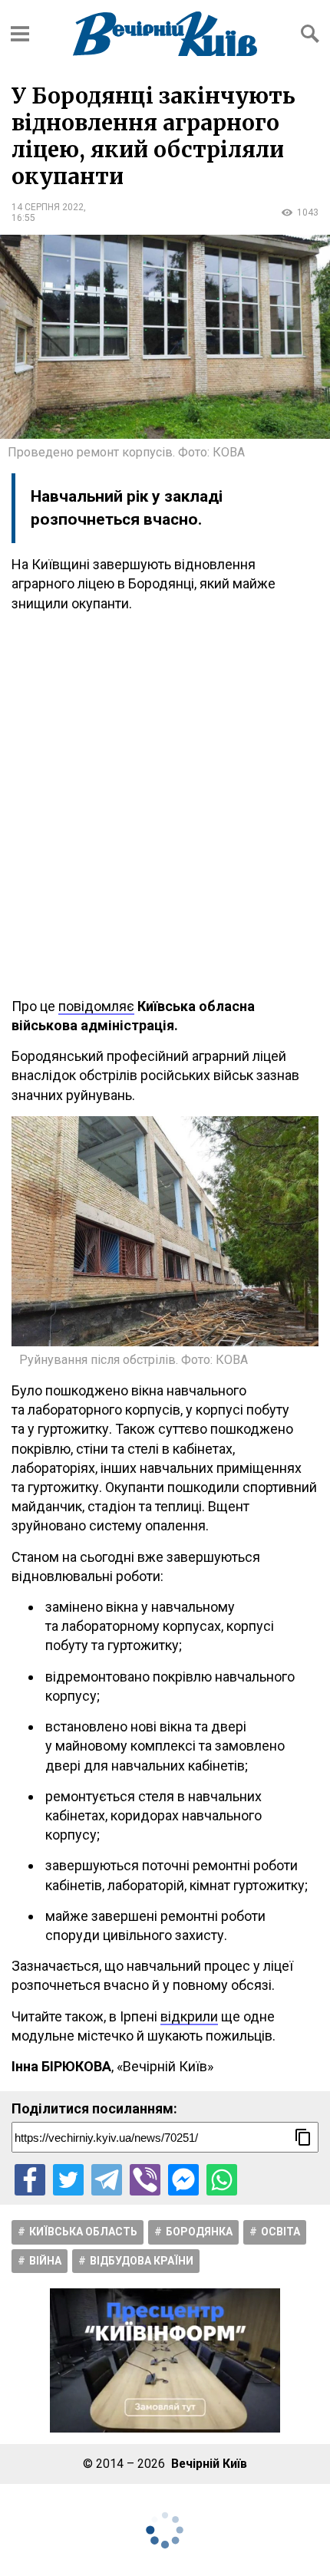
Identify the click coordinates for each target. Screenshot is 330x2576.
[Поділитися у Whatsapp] (222, 2179)
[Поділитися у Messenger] (183, 2179)
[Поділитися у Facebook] (30, 2179)
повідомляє (96, 1006)
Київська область (83, 2232)
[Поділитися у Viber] (145, 2179)
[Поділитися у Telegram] (107, 2179)
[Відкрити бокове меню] (20, 34)
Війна (45, 2261)
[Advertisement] (165, 805)
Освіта (280, 2232)
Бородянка (199, 2232)
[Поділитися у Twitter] (68, 2179)
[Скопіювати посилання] (303, 2137)
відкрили (189, 2016)
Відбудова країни (142, 2261)
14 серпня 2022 (48, 207)
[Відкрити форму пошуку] (310, 34)
